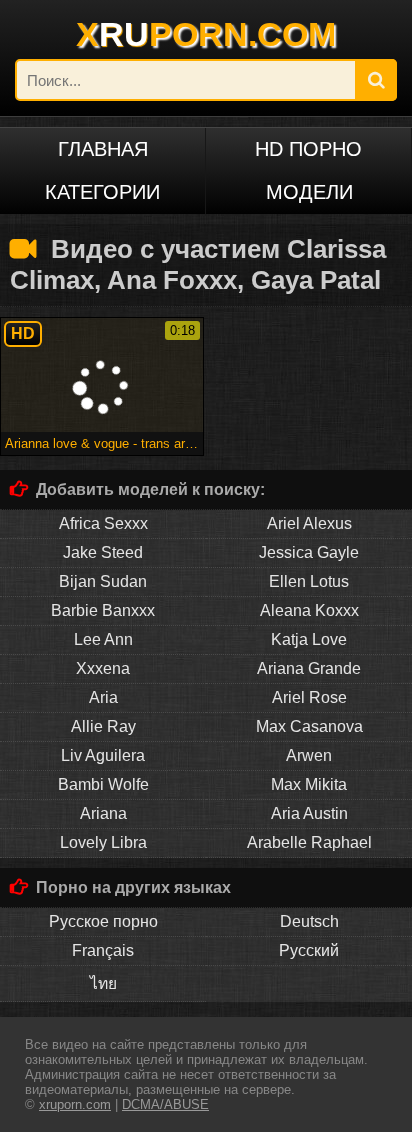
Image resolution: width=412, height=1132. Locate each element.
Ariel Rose (309, 697)
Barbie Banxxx (103, 610)
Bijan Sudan (103, 581)
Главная (103, 149)
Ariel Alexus (309, 523)
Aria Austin (309, 813)
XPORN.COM (206, 34)
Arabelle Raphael (309, 842)
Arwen (309, 755)
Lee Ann (103, 639)
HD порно (308, 149)
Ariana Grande (309, 668)
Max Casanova (309, 726)
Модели (309, 192)
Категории (102, 192)
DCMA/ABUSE (165, 1104)
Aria (103, 697)
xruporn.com (75, 1104)
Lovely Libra (103, 842)
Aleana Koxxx (309, 610)
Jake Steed (103, 552)
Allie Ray (103, 726)
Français (103, 950)
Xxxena (103, 668)
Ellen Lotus (309, 581)
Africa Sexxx (103, 523)
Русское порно (103, 921)
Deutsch (309, 921)
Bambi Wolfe (103, 784)
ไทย (103, 983)
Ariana (103, 813)
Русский (309, 950)
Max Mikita (309, 784)
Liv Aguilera (103, 755)
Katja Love (309, 639)
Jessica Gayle (309, 552)
